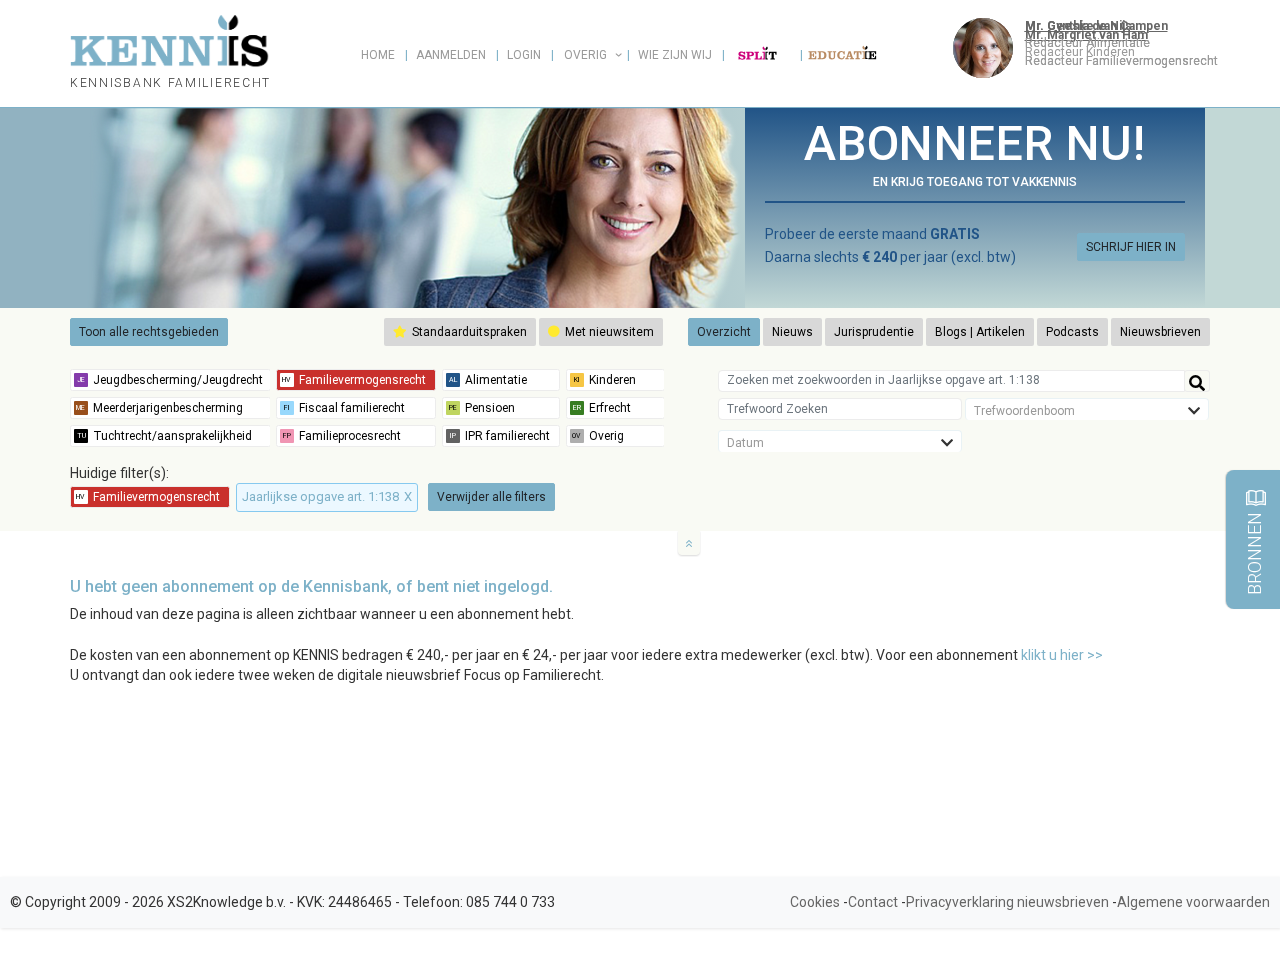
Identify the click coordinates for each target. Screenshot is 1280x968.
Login (524, 55)
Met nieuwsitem (608, 332)
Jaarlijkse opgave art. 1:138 (327, 496)
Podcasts (1072, 332)
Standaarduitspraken (468, 332)
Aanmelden (451, 55)
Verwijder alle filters (491, 497)
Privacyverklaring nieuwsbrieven (1007, 902)
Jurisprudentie (874, 332)
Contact (873, 902)
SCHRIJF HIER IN (1131, 247)
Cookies (815, 902)
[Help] (1197, 381)
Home (378, 55)
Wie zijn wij (675, 55)
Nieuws (792, 332)
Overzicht (724, 332)
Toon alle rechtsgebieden (149, 332)
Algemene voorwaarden (1193, 902)
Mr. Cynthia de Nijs (1078, 26)
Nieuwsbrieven (1160, 332)
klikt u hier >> (1062, 655)
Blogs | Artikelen (980, 332)
